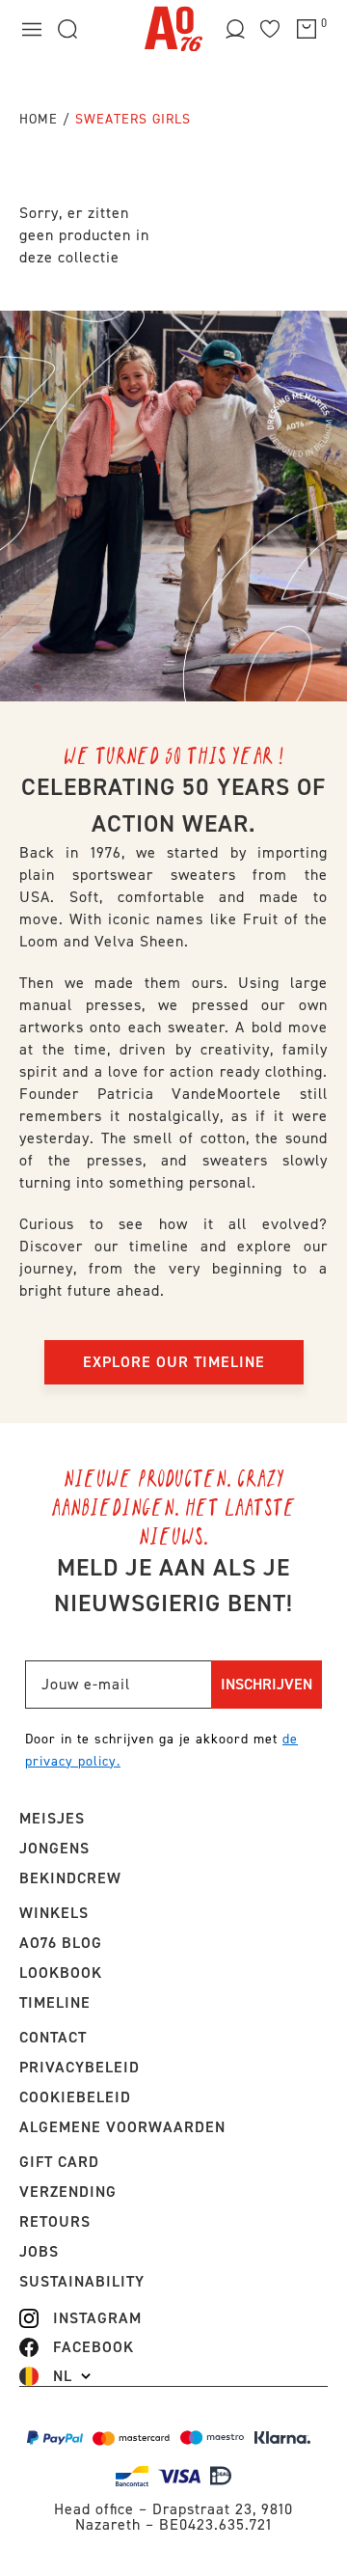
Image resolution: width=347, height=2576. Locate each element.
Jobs (39, 2251)
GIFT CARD (59, 2162)
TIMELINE (55, 2002)
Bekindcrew (70, 1878)
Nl (63, 2376)
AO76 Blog (61, 1943)
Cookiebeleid (75, 2097)
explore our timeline (174, 1362)
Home (39, 119)
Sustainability (82, 2281)
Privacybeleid (80, 2067)
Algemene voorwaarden (122, 2127)
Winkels (54, 1913)
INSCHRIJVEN (267, 1684)
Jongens (54, 1848)
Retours (55, 2221)
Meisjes (52, 1818)
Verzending (68, 2192)
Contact (53, 2037)
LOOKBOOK (61, 1973)
